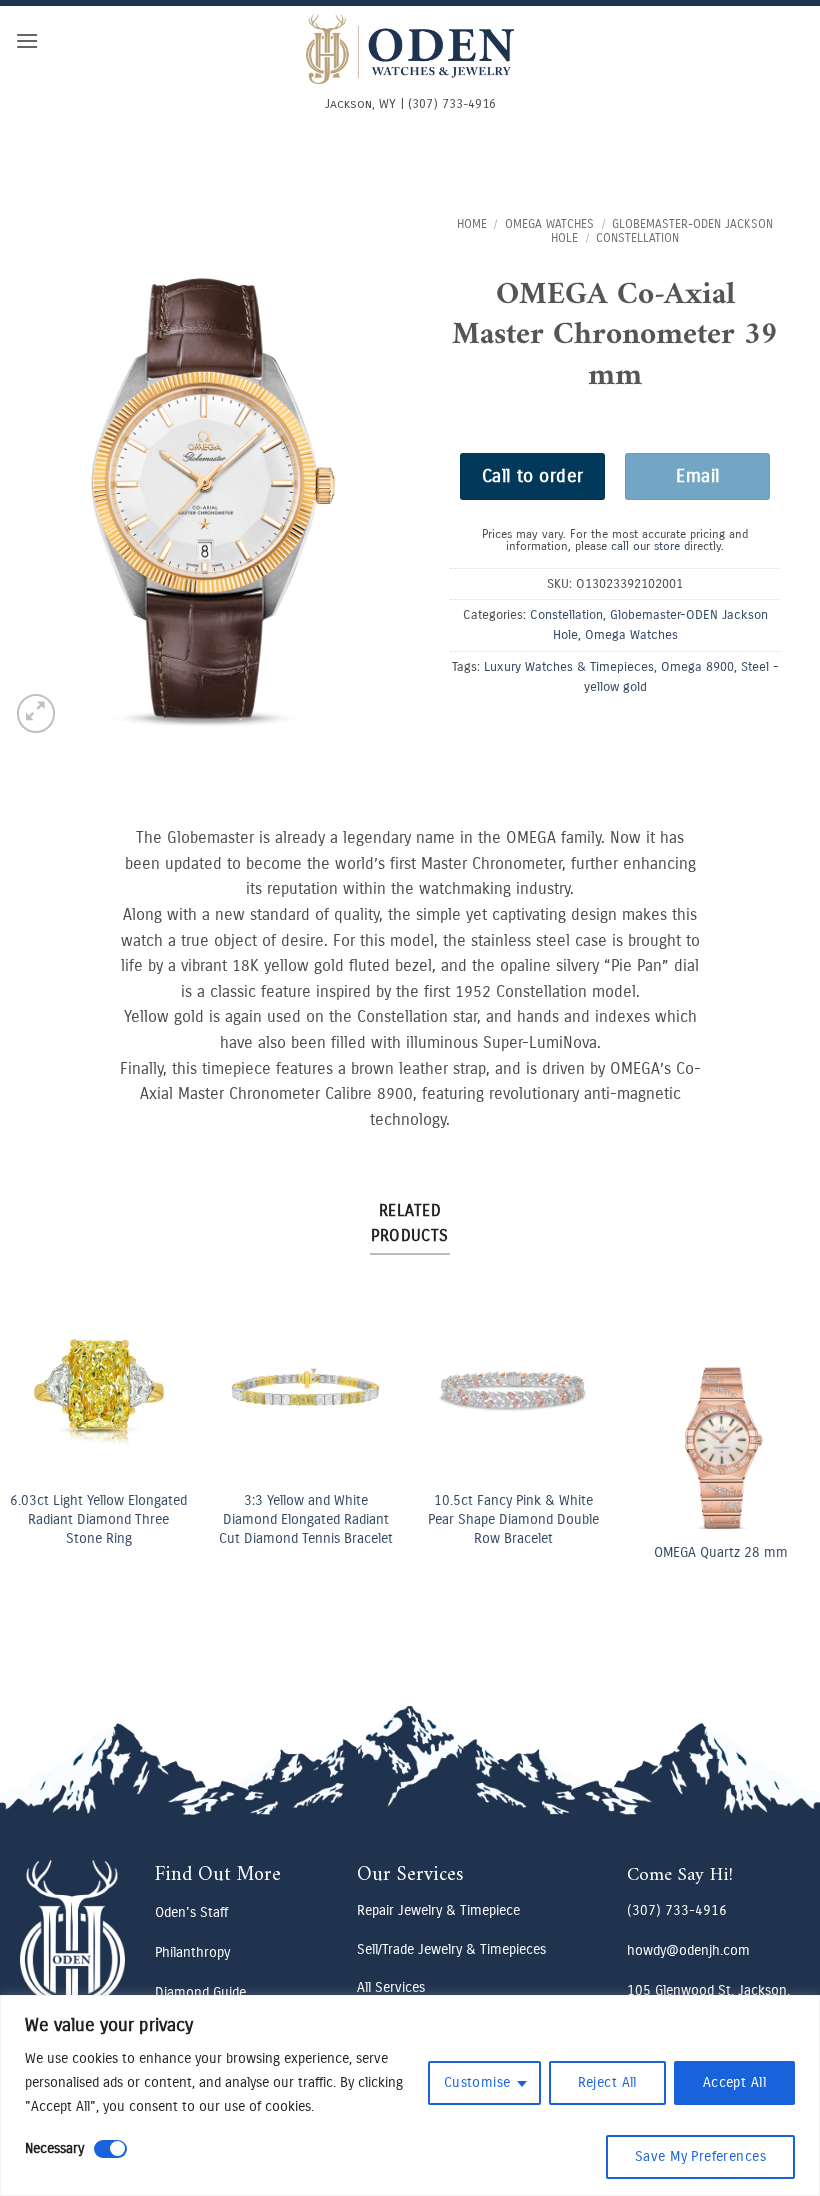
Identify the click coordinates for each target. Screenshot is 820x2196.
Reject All (607, 2082)
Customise (477, 2082)
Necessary (54, 2148)
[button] (27, 40)
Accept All (734, 2082)
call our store (645, 546)
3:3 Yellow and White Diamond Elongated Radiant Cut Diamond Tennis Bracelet (306, 1519)
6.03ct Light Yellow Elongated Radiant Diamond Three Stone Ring (98, 1519)
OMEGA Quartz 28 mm (721, 1552)
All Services (391, 1987)
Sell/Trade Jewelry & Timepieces (451, 1949)
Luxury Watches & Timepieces (569, 666)
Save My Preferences (700, 2156)
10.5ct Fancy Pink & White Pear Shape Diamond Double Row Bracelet (513, 1519)
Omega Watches (549, 224)
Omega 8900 (697, 666)
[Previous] (37, 1434)
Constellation (637, 238)
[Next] (783, 1434)
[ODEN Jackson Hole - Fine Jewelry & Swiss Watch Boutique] (410, 49)
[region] (410, 2095)
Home (472, 224)
